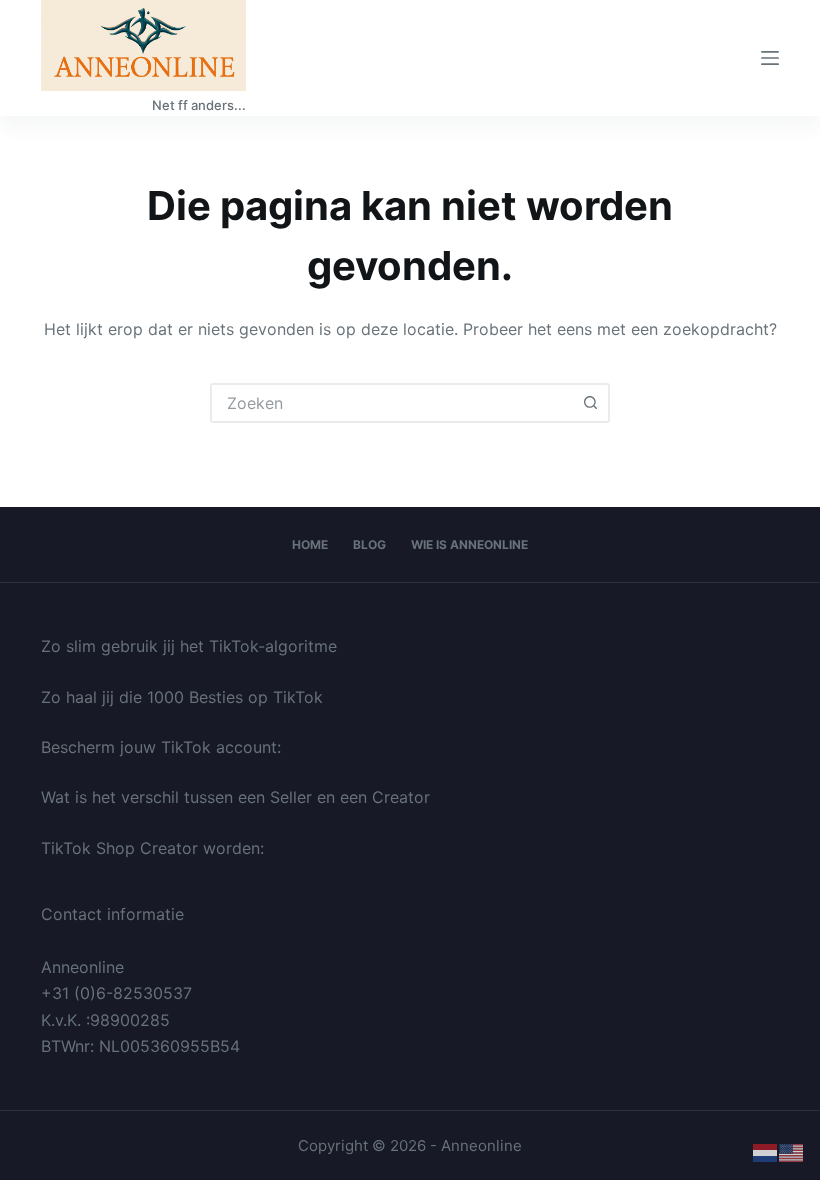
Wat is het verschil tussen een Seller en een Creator (235, 797)
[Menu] (770, 58)
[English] (792, 1152)
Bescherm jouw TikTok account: (161, 747)
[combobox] (392, 403)
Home (310, 544)
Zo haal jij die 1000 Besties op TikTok (182, 697)
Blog (369, 544)
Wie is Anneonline (469, 544)
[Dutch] (766, 1152)
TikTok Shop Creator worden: (152, 848)
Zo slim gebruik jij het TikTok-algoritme (189, 646)
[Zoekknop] (590, 403)
